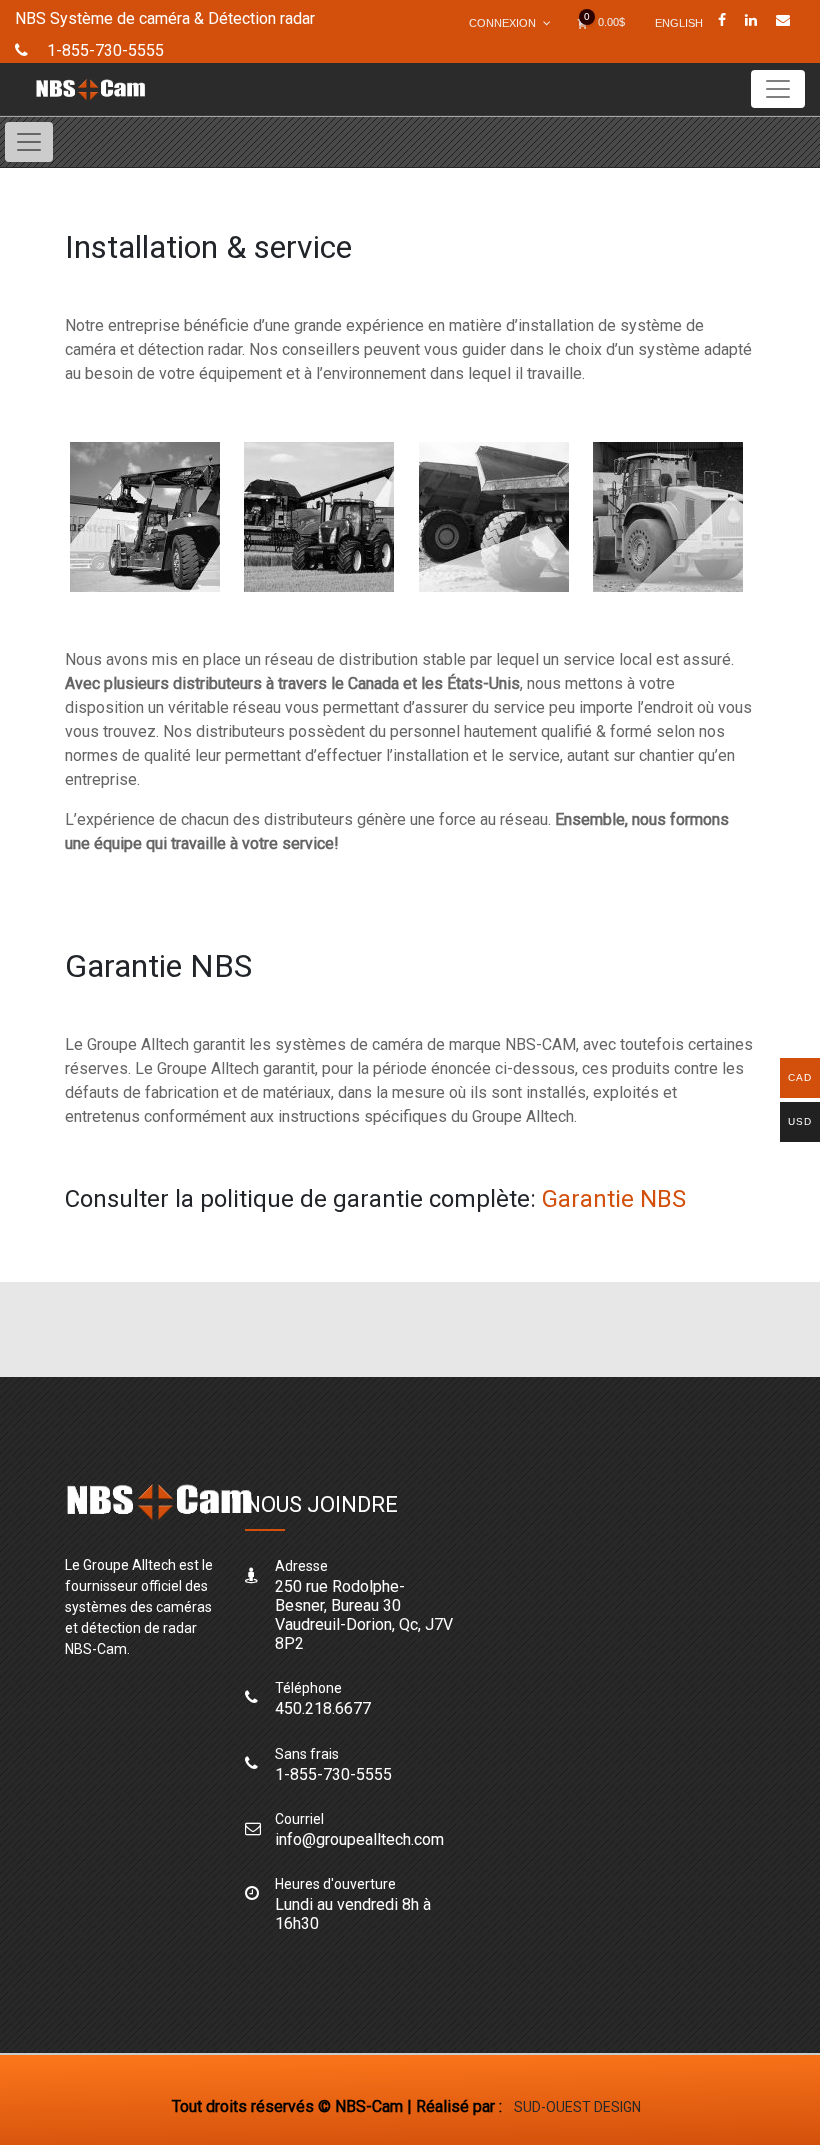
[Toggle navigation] (778, 89)
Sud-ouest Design (577, 2107)
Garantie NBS (614, 1199)
